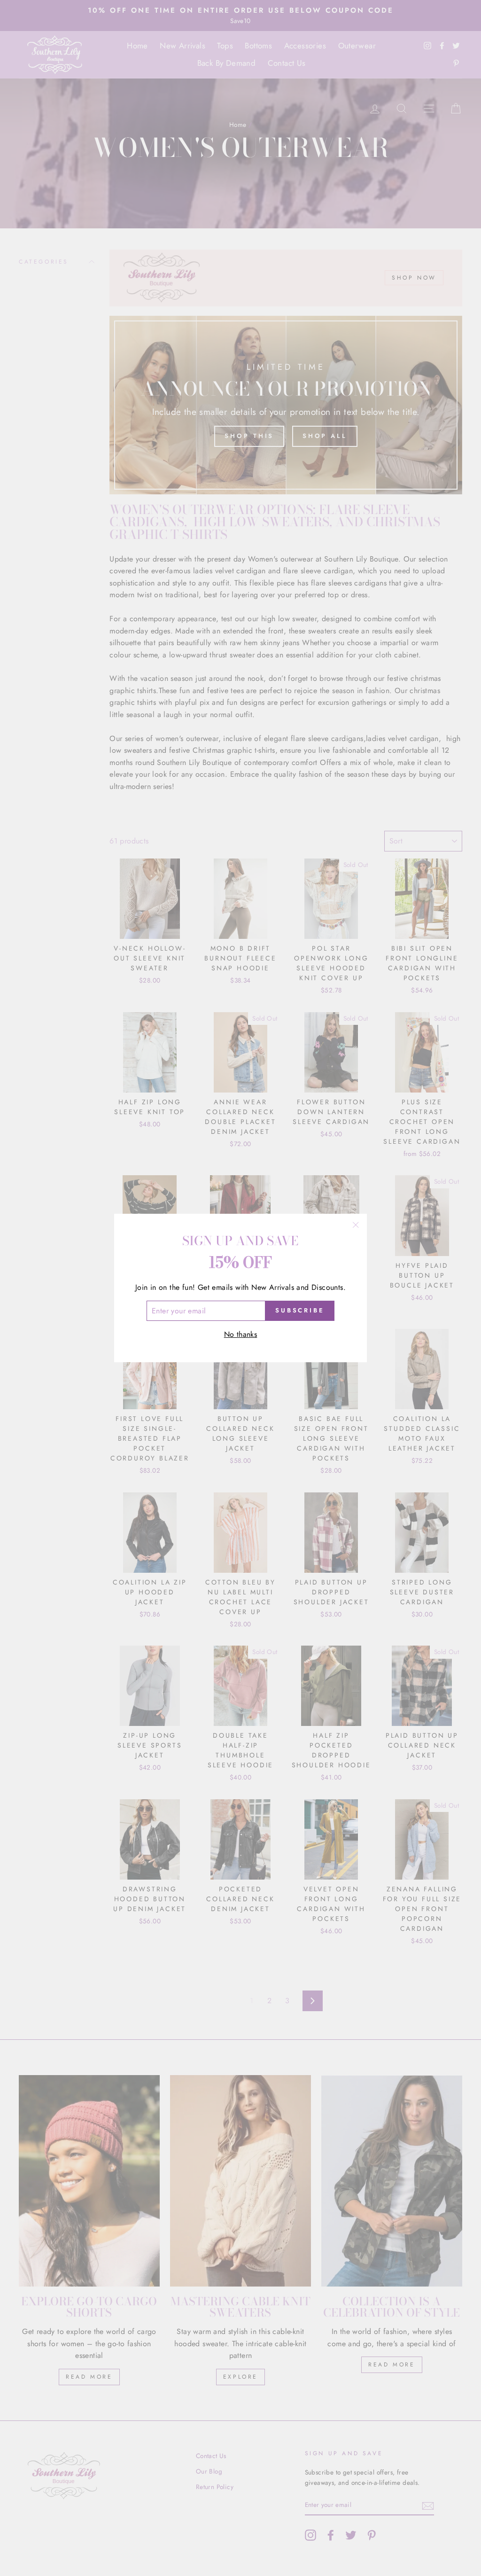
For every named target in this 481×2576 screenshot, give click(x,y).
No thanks (241, 1334)
